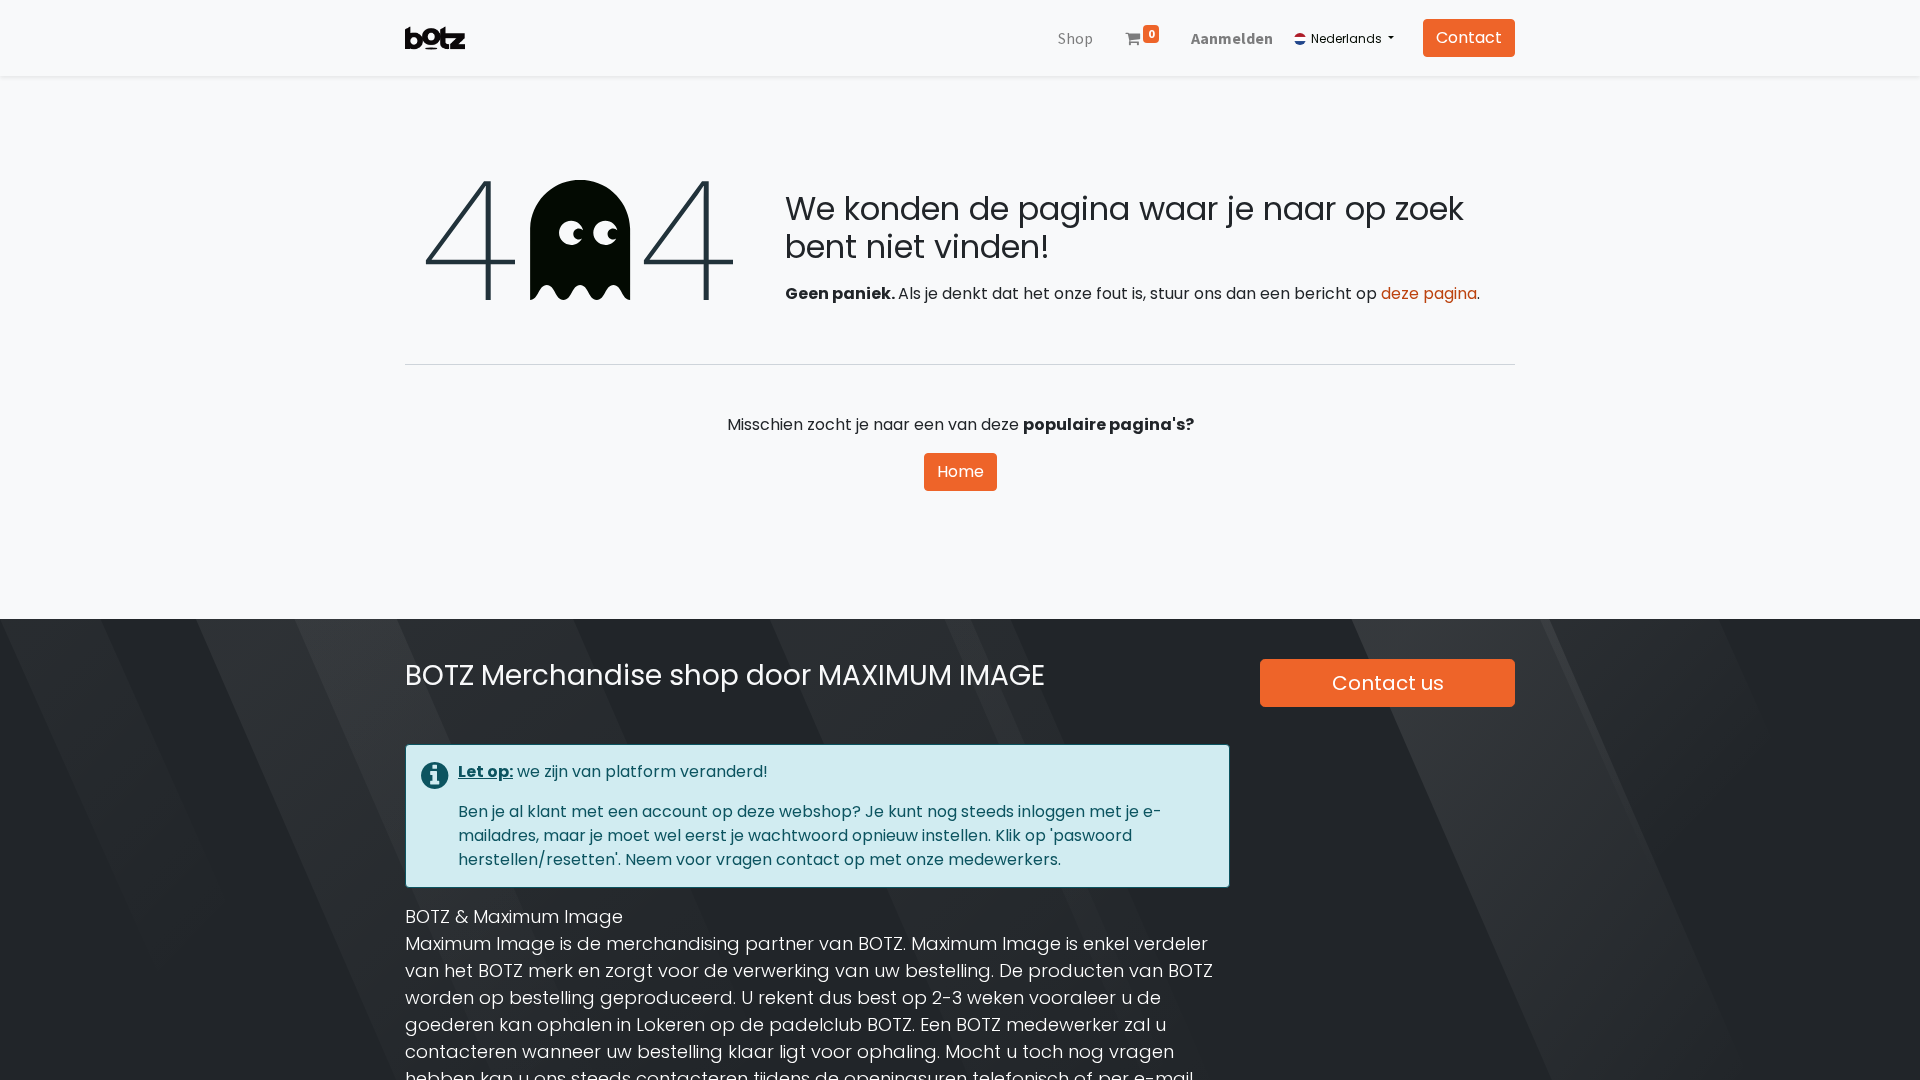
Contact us (1388, 683)
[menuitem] (1075, 38)
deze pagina (1429, 293)
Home (960, 471)
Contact (1469, 37)
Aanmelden (1232, 38)
